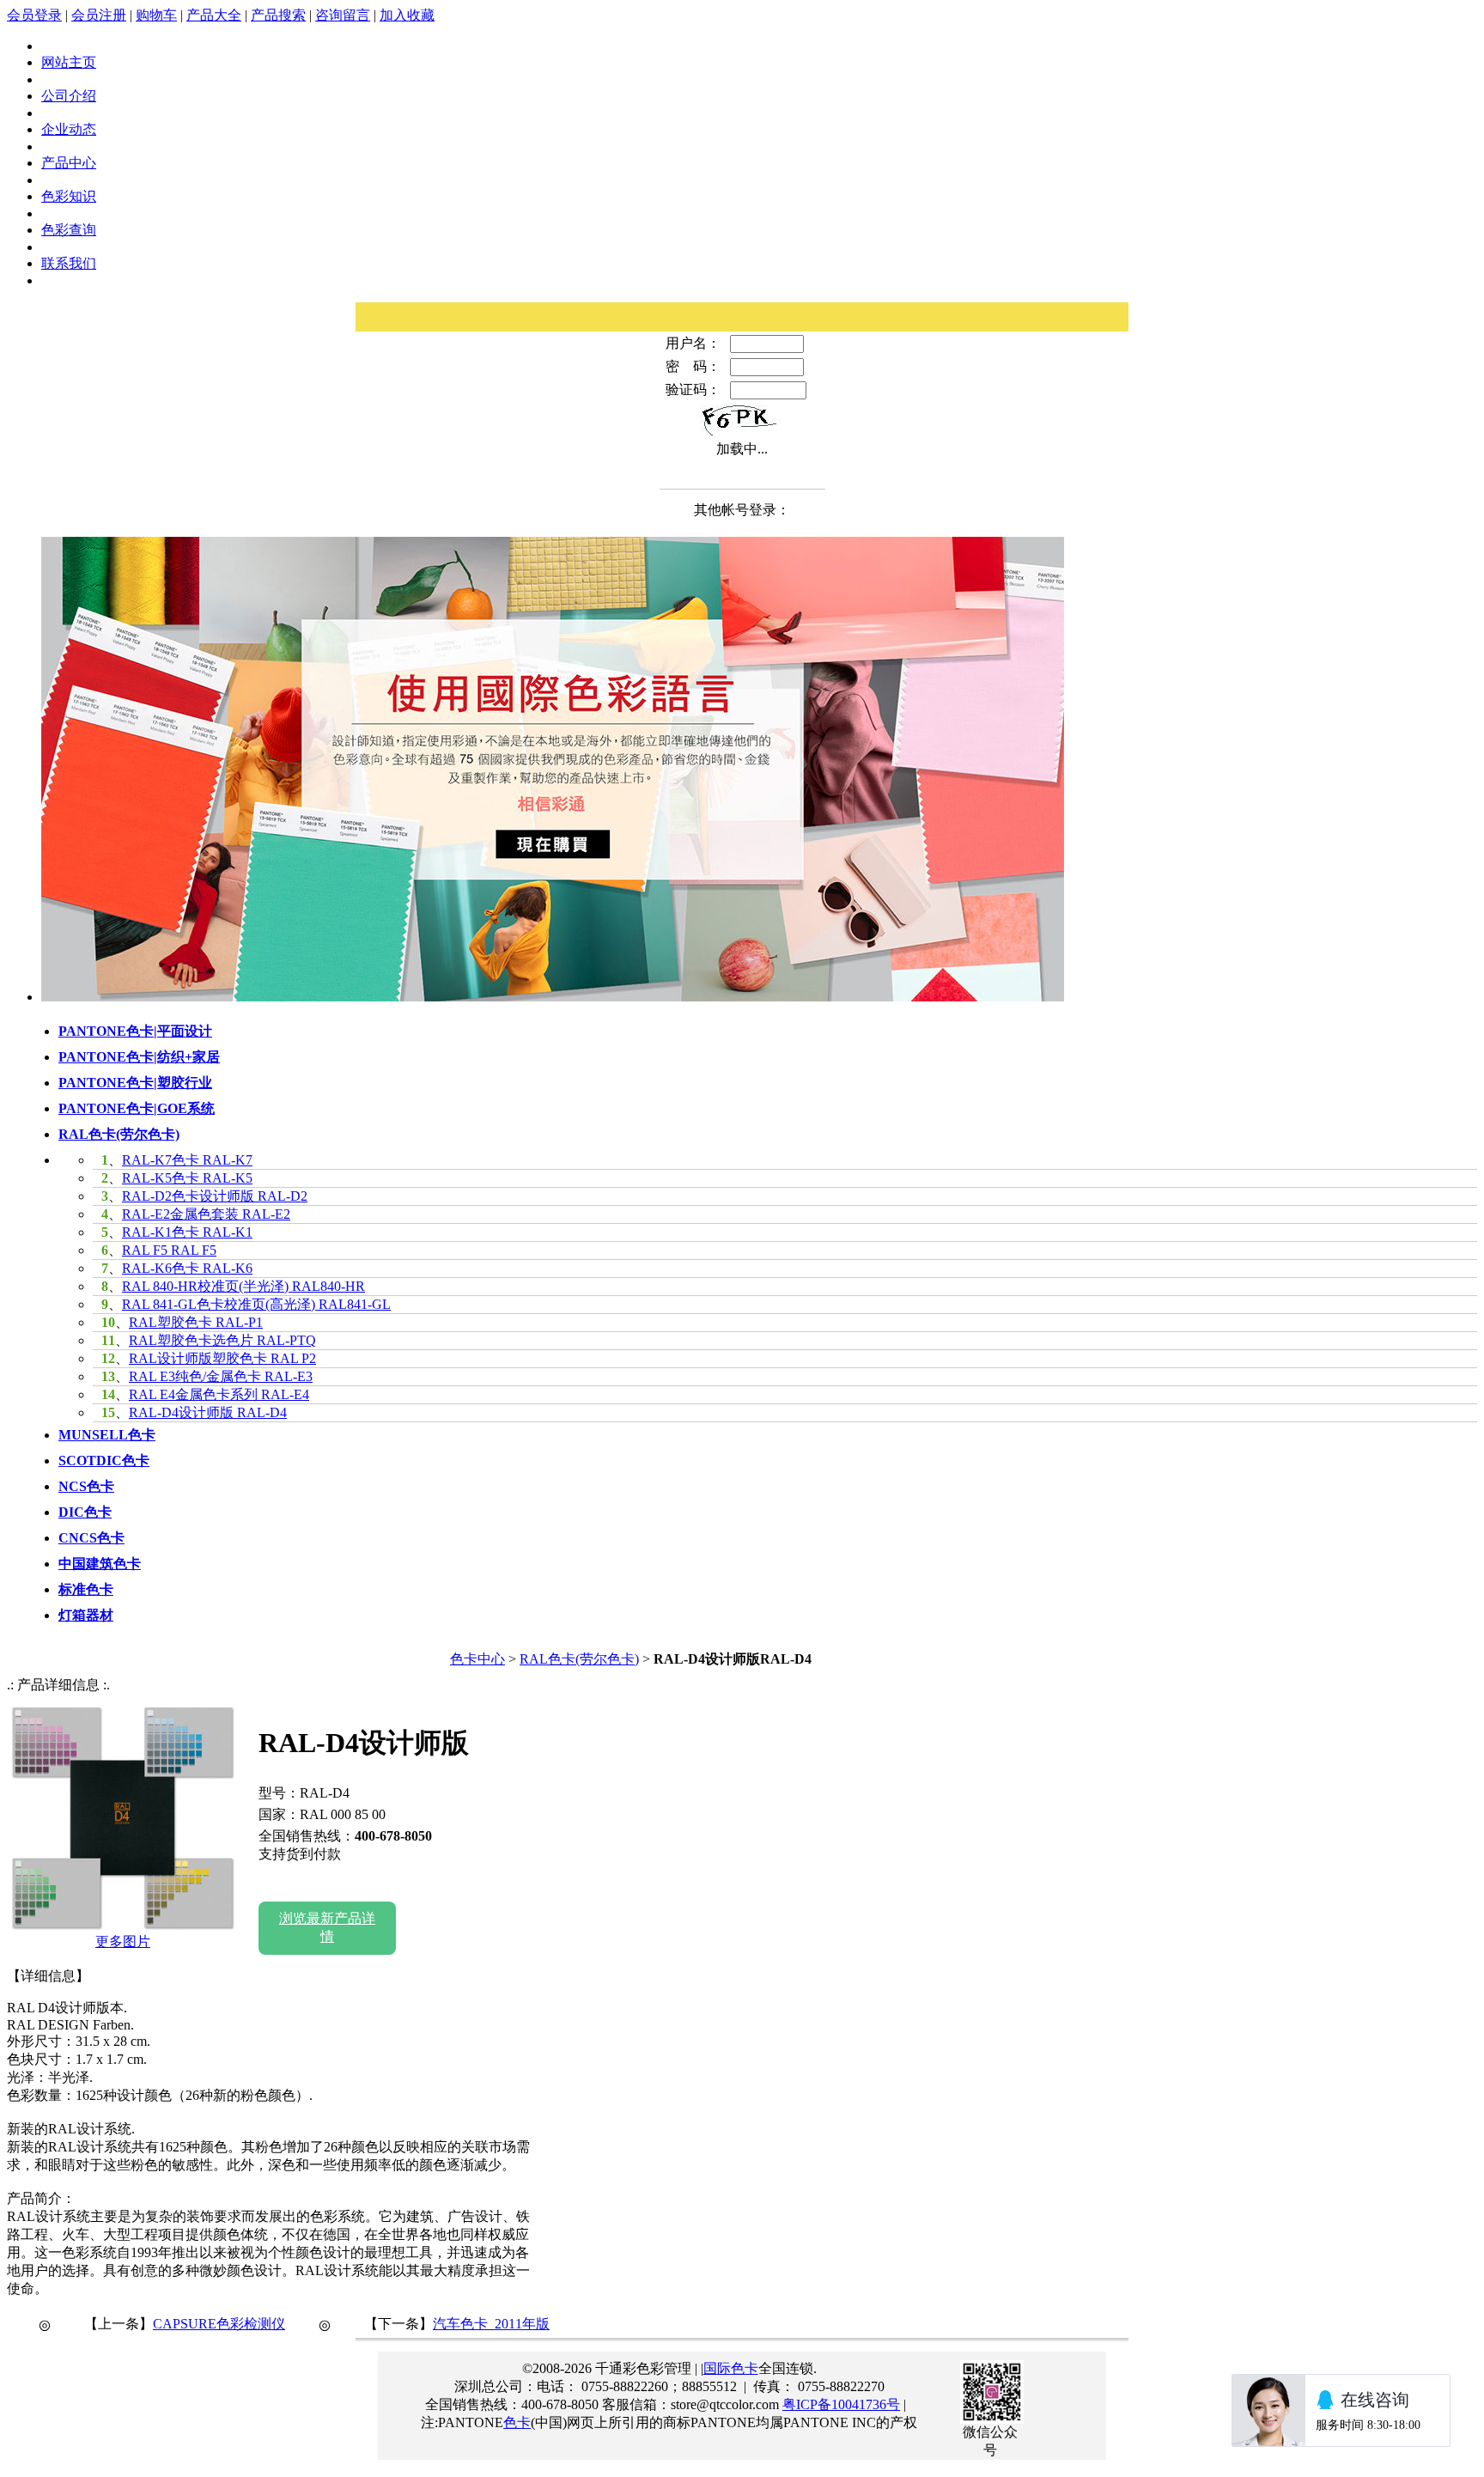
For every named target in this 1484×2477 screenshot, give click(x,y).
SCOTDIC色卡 (104, 1461)
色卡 (517, 2422)
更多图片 (123, 1941)
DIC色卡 (85, 1512)
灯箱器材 (86, 1615)
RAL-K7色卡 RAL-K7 (187, 1160)
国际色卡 (731, 2368)
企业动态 (69, 129)
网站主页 (69, 62)
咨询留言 (343, 15)
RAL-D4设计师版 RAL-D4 (208, 1412)
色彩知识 (69, 196)
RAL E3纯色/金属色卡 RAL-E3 (221, 1376)
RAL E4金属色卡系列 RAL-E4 (219, 1394)
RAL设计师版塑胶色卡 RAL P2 (222, 1358)
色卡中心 (477, 1659)
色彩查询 (69, 230)
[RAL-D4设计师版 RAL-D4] (123, 1925)
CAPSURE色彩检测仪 (219, 2324)
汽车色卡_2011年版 (491, 2324)
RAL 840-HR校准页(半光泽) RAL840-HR (243, 1286)
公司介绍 (69, 96)
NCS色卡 (86, 1486)
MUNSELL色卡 (107, 1435)
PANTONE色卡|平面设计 (135, 1031)
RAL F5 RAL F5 (169, 1250)
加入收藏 (407, 15)
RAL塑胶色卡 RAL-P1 (196, 1322)
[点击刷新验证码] (742, 420)
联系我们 (69, 263)
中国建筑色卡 (100, 1564)
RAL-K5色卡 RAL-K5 (187, 1178)
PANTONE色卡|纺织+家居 (139, 1057)
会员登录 (34, 15)
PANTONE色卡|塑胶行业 (135, 1083)
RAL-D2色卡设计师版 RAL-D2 (215, 1196)
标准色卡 (86, 1589)
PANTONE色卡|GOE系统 (137, 1108)
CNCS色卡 (91, 1538)
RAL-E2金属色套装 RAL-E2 (206, 1214)
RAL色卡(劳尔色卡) (119, 1134)
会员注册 (99, 15)
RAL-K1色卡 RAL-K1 (187, 1232)
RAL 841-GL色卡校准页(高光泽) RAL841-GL (256, 1304)
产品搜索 (278, 15)
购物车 (156, 15)
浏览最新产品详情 (327, 1927)
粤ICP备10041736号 (841, 2404)
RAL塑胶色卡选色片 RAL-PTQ (222, 1340)
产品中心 (69, 163)
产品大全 (214, 15)
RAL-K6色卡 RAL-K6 (187, 1268)
